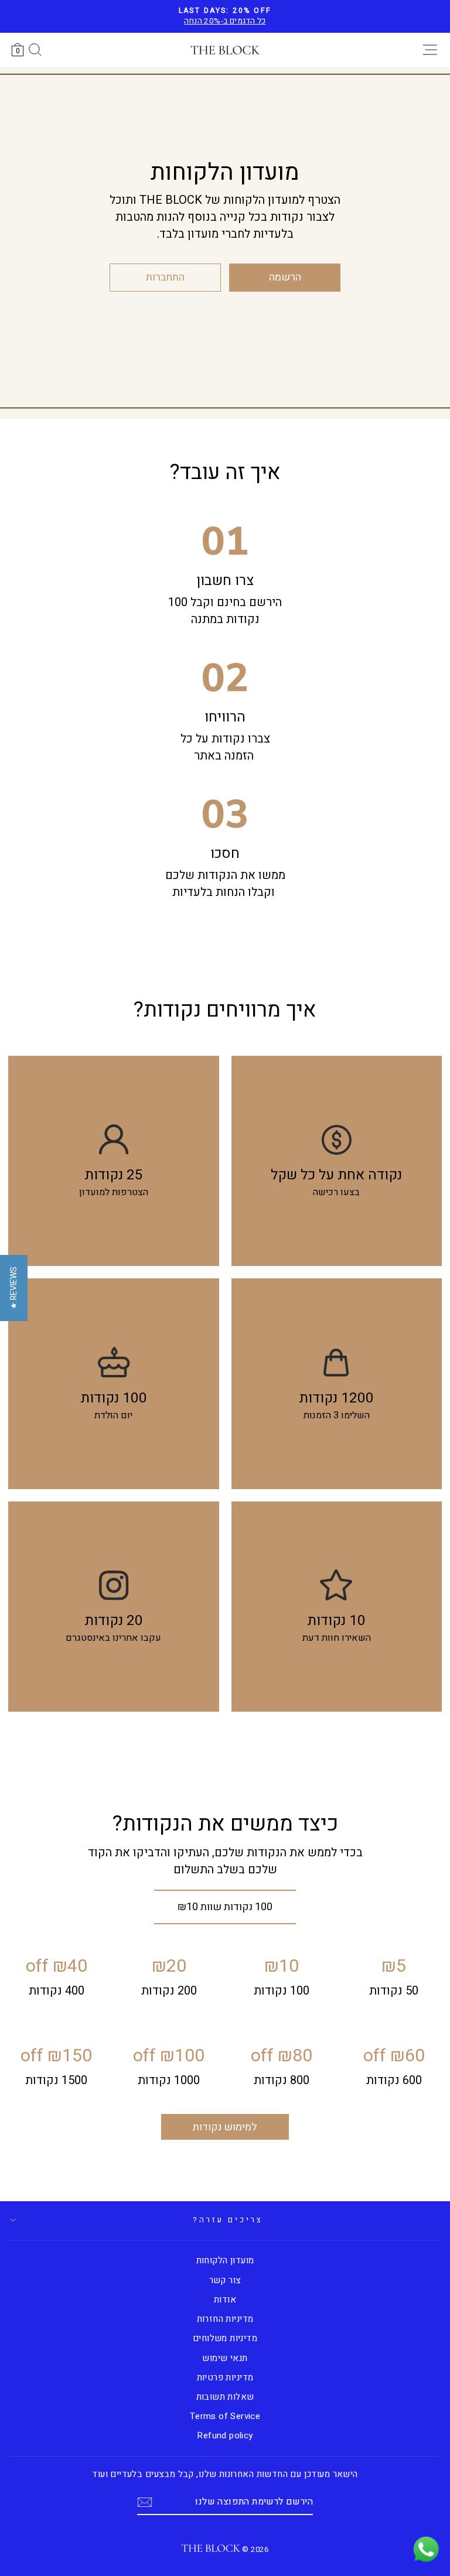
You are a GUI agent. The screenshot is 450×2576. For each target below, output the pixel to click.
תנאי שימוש (225, 2358)
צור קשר (225, 2280)
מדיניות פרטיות (225, 2377)
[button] (14, 1288)
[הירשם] (145, 2502)
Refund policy (225, 2435)
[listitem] (337, 1161)
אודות (225, 2300)
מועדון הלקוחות (225, 2260)
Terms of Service (225, 2416)
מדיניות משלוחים (225, 2338)
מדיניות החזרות (225, 2319)
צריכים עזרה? (228, 2220)
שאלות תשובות (225, 2397)
